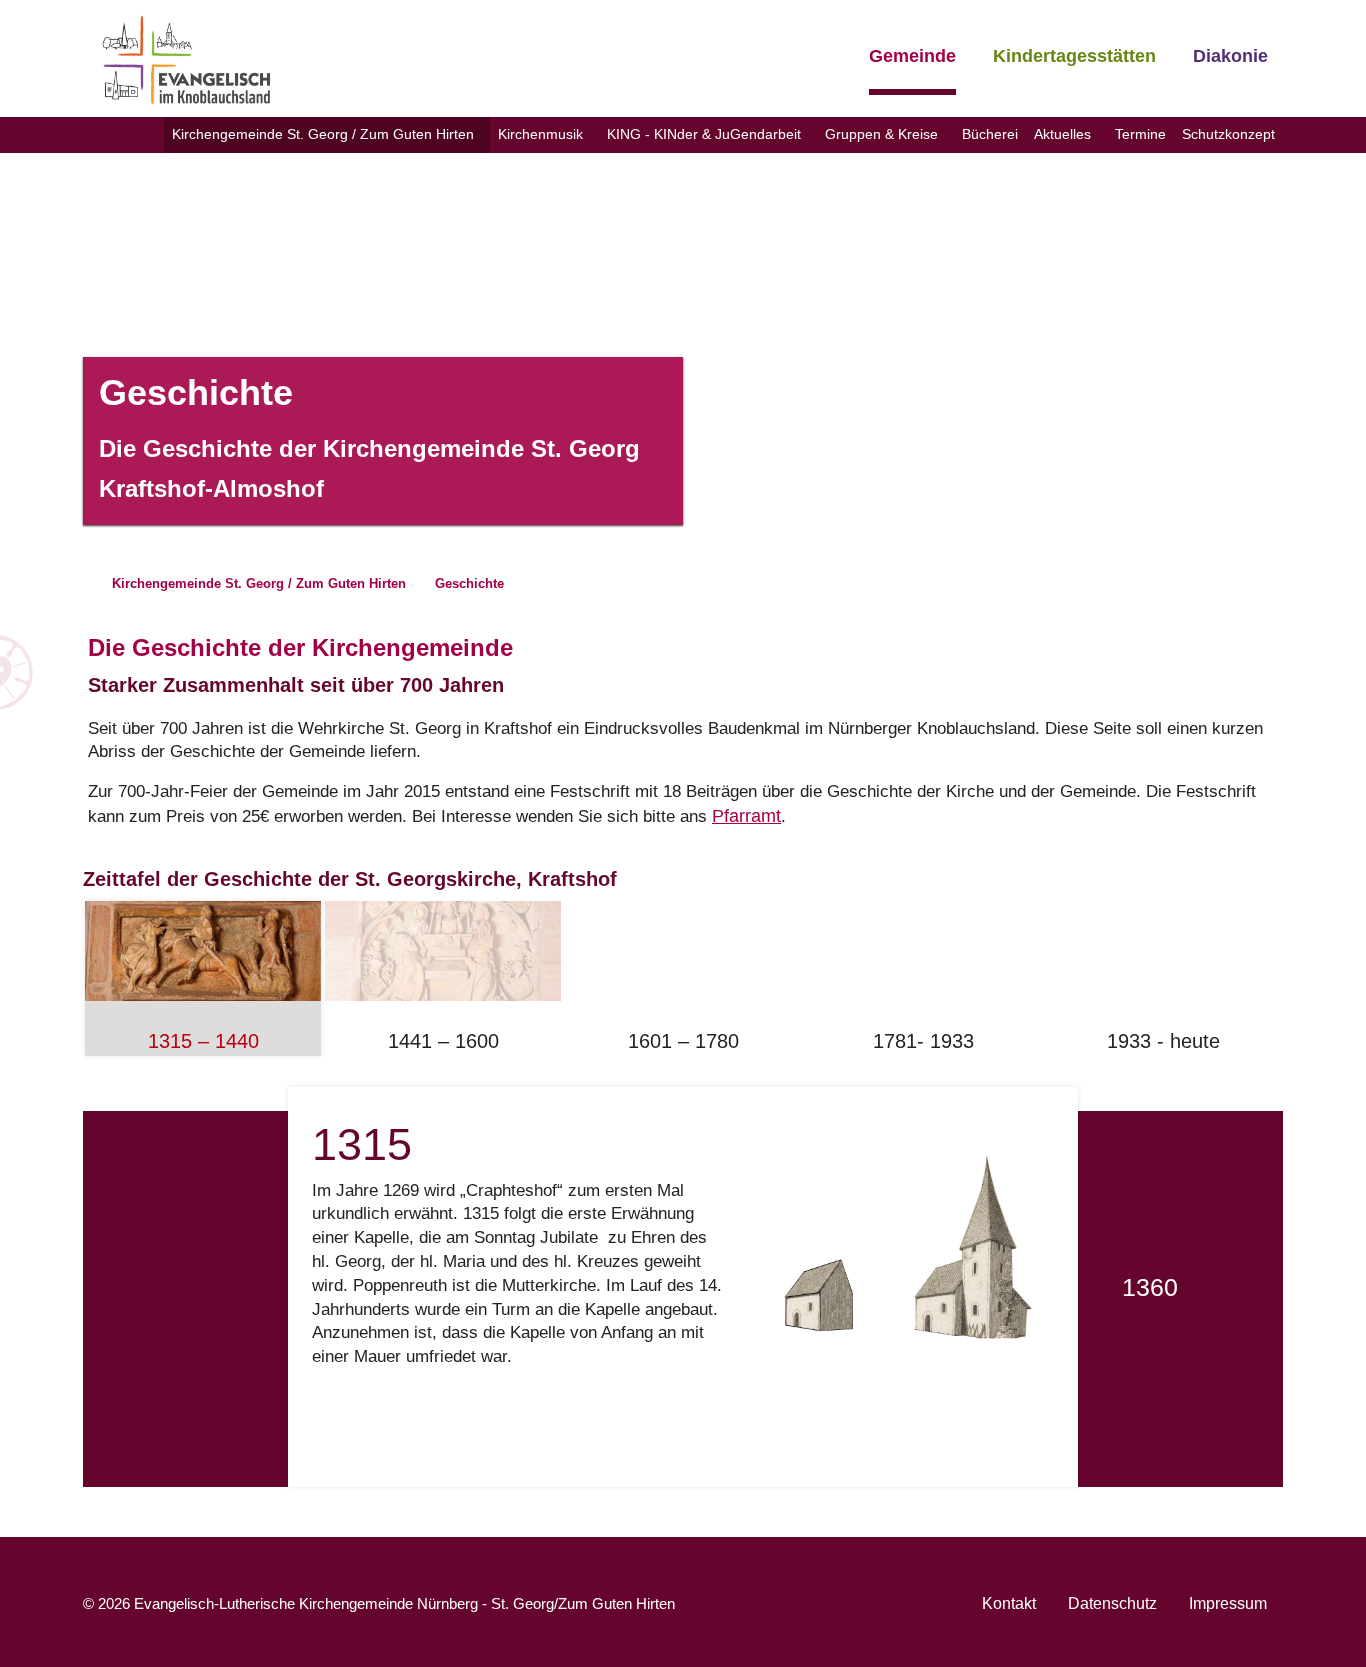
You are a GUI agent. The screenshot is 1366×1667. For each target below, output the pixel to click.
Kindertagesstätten (1074, 56)
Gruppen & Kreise (881, 134)
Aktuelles (1062, 134)
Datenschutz (1112, 1603)
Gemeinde (912, 56)
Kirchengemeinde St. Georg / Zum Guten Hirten (323, 134)
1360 (1150, 1287)
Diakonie (1230, 56)
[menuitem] (327, 135)
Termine (1140, 134)
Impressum (1228, 1603)
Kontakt (1009, 1603)
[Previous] (228, 1287)
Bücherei (990, 134)
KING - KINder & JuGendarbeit (704, 134)
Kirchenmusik (540, 134)
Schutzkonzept (1228, 134)
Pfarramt (746, 816)
